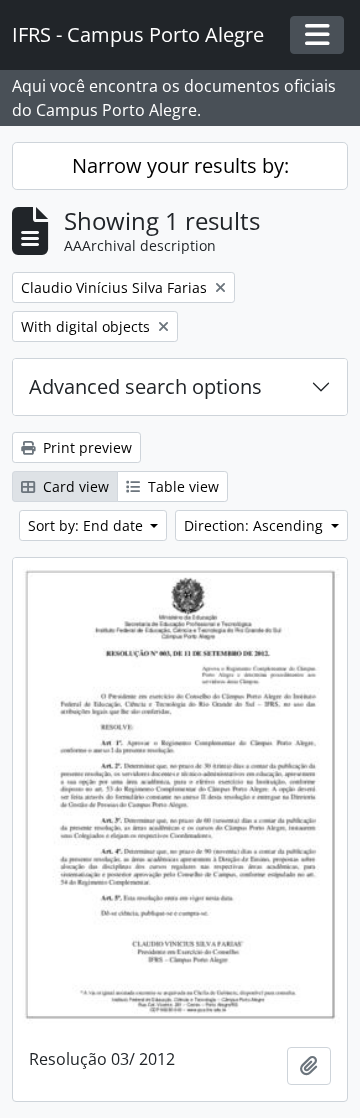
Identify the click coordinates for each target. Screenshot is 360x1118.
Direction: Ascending (255, 525)
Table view (181, 486)
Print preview (85, 447)
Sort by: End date (87, 525)
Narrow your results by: (180, 165)
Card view (74, 486)
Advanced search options (145, 386)
